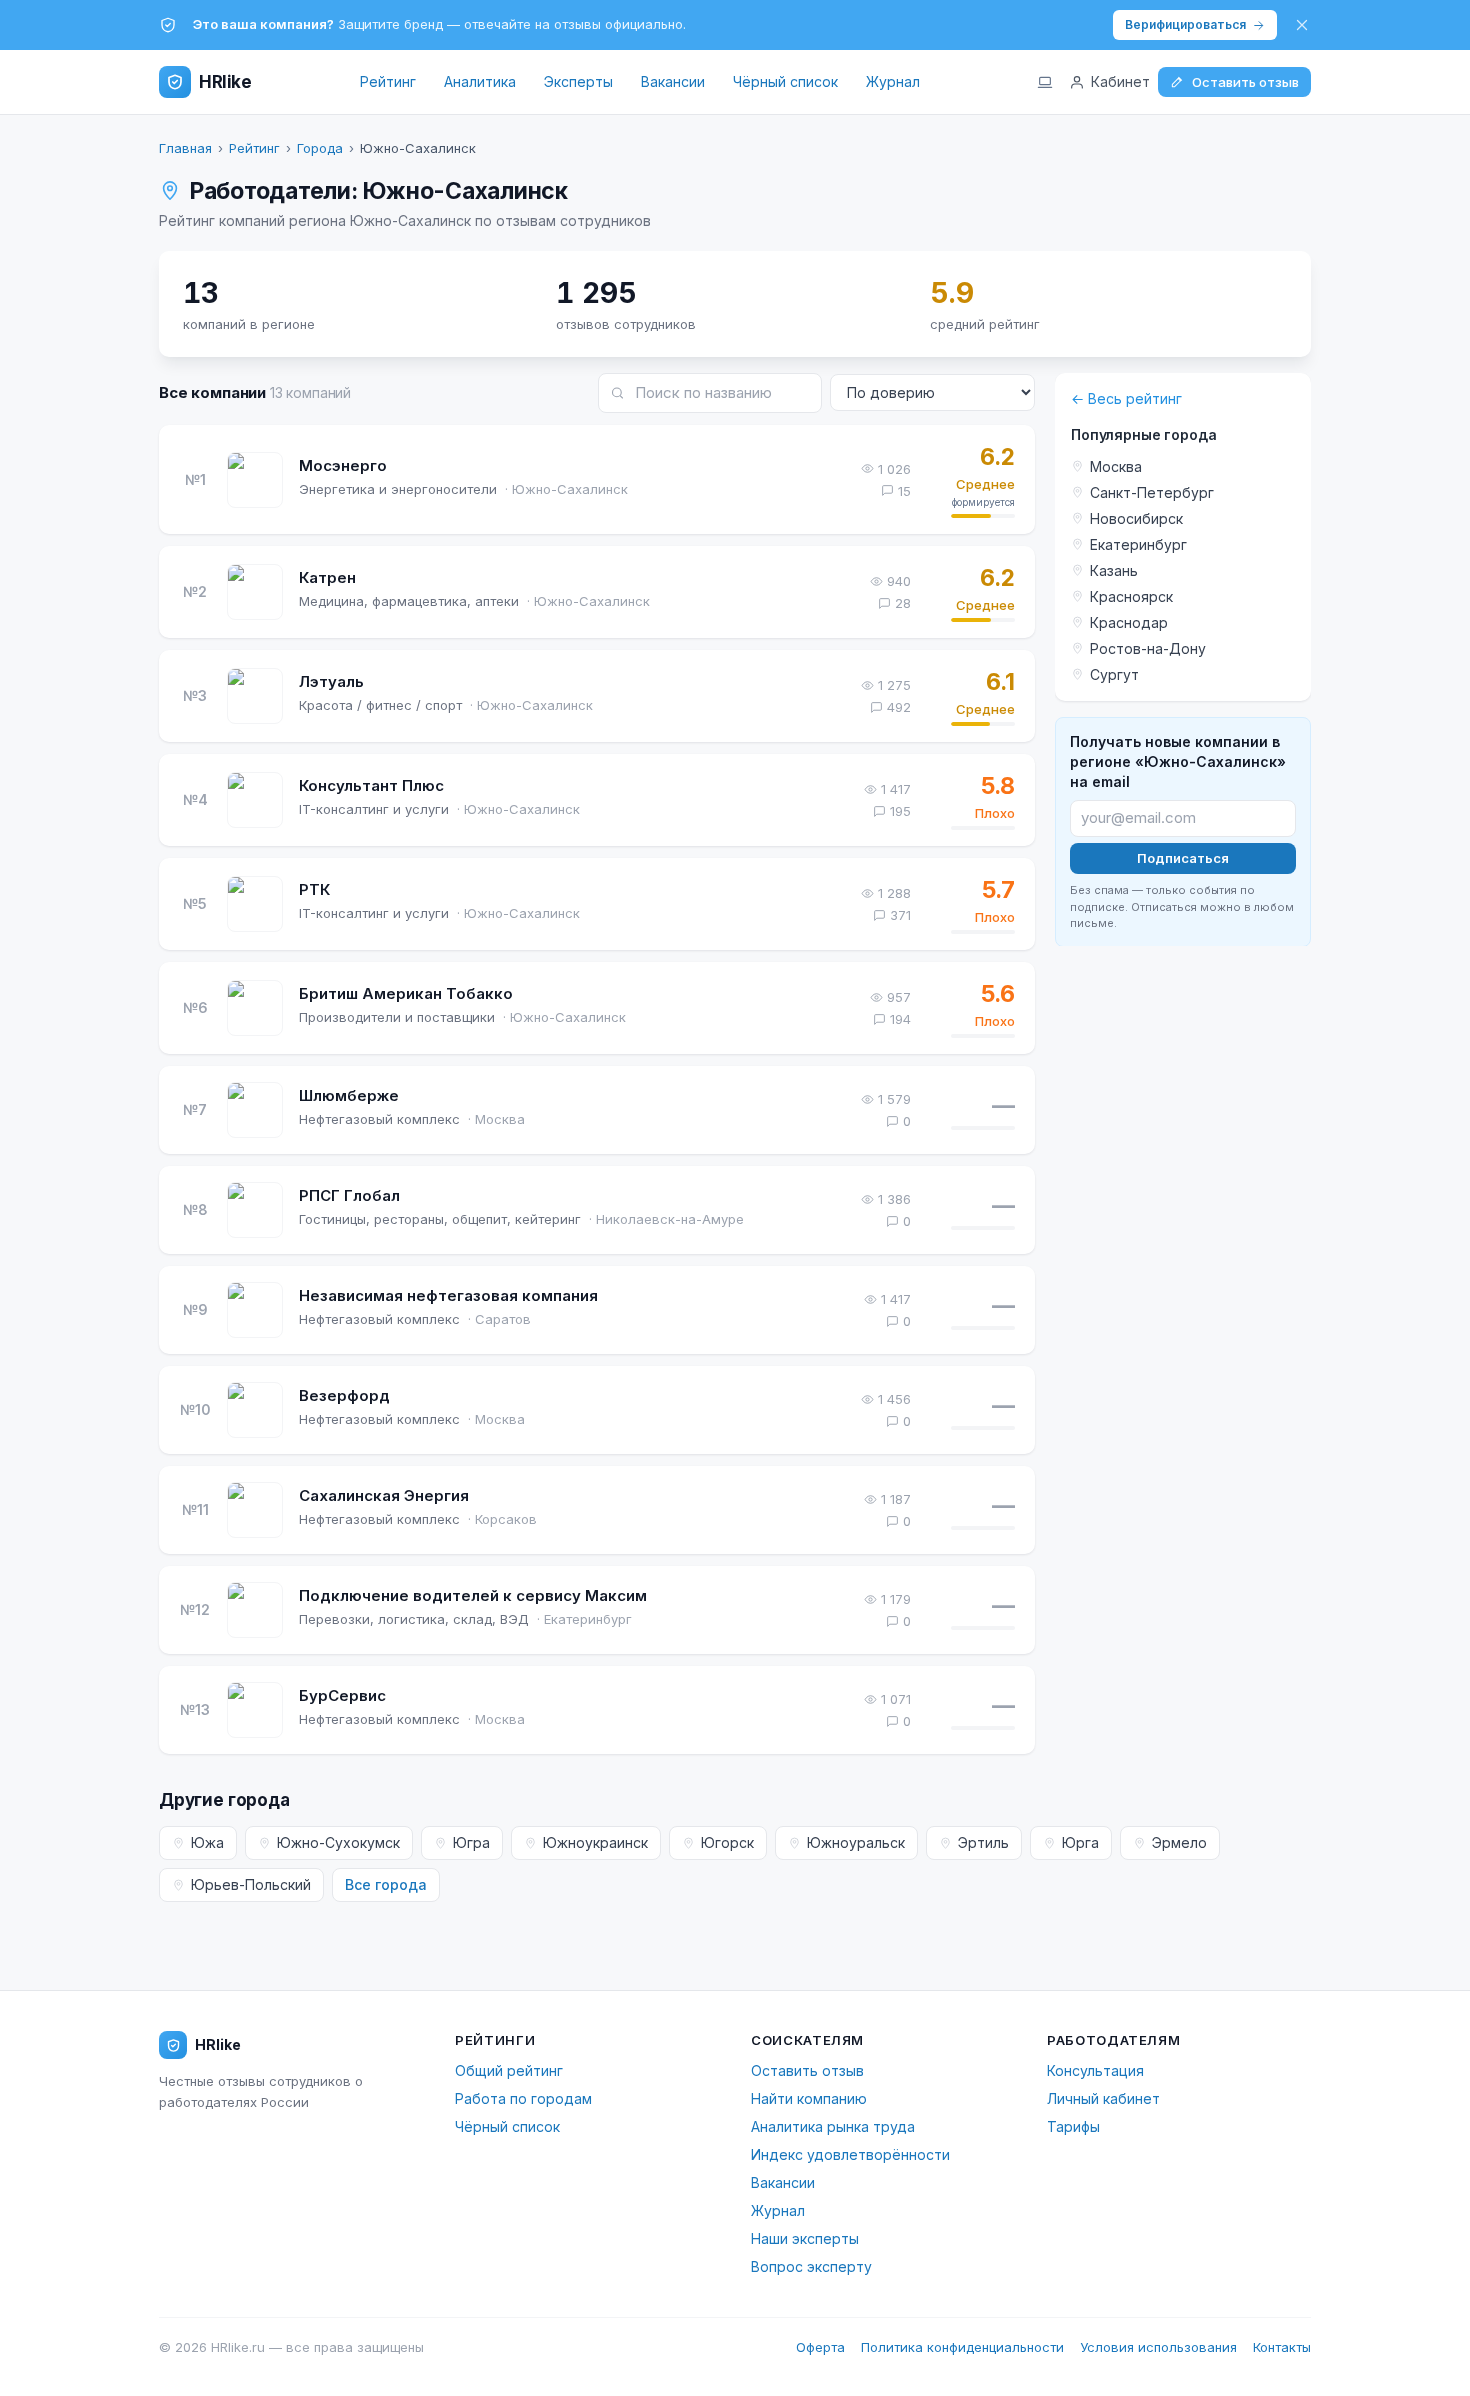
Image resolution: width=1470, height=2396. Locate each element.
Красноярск (1131, 596)
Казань (1114, 570)
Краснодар (1129, 622)
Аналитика (480, 81)
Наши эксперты (805, 2238)
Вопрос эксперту (811, 2266)
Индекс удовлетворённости (850, 2154)
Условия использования (1158, 2347)
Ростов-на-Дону (1148, 648)
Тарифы (1073, 2126)
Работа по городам (523, 2098)
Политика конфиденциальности (962, 2347)
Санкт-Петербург (1152, 492)
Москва (1116, 466)
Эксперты (578, 81)
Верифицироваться (1185, 24)
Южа (207, 1842)
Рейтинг (388, 81)
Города (320, 148)
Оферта (820, 2347)
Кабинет (1120, 81)
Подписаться (1183, 857)
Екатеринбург (1138, 544)
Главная (185, 148)
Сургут (1114, 674)
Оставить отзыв (1245, 82)
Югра (471, 1842)
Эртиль (983, 1842)
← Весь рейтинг (1126, 398)
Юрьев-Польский (251, 1884)
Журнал (893, 81)
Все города (386, 1884)
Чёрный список (785, 81)
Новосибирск (1136, 518)
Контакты (1282, 2347)
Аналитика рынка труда (833, 2126)
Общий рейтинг (509, 2070)
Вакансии (673, 81)
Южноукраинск (595, 1842)
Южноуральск (856, 1842)
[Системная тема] (1045, 82)
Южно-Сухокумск (338, 1842)
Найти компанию (809, 2098)
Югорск (727, 1842)
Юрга (1080, 1842)
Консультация (1095, 2070)
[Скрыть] (1302, 25)
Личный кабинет (1103, 2098)
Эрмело (1179, 1842)
